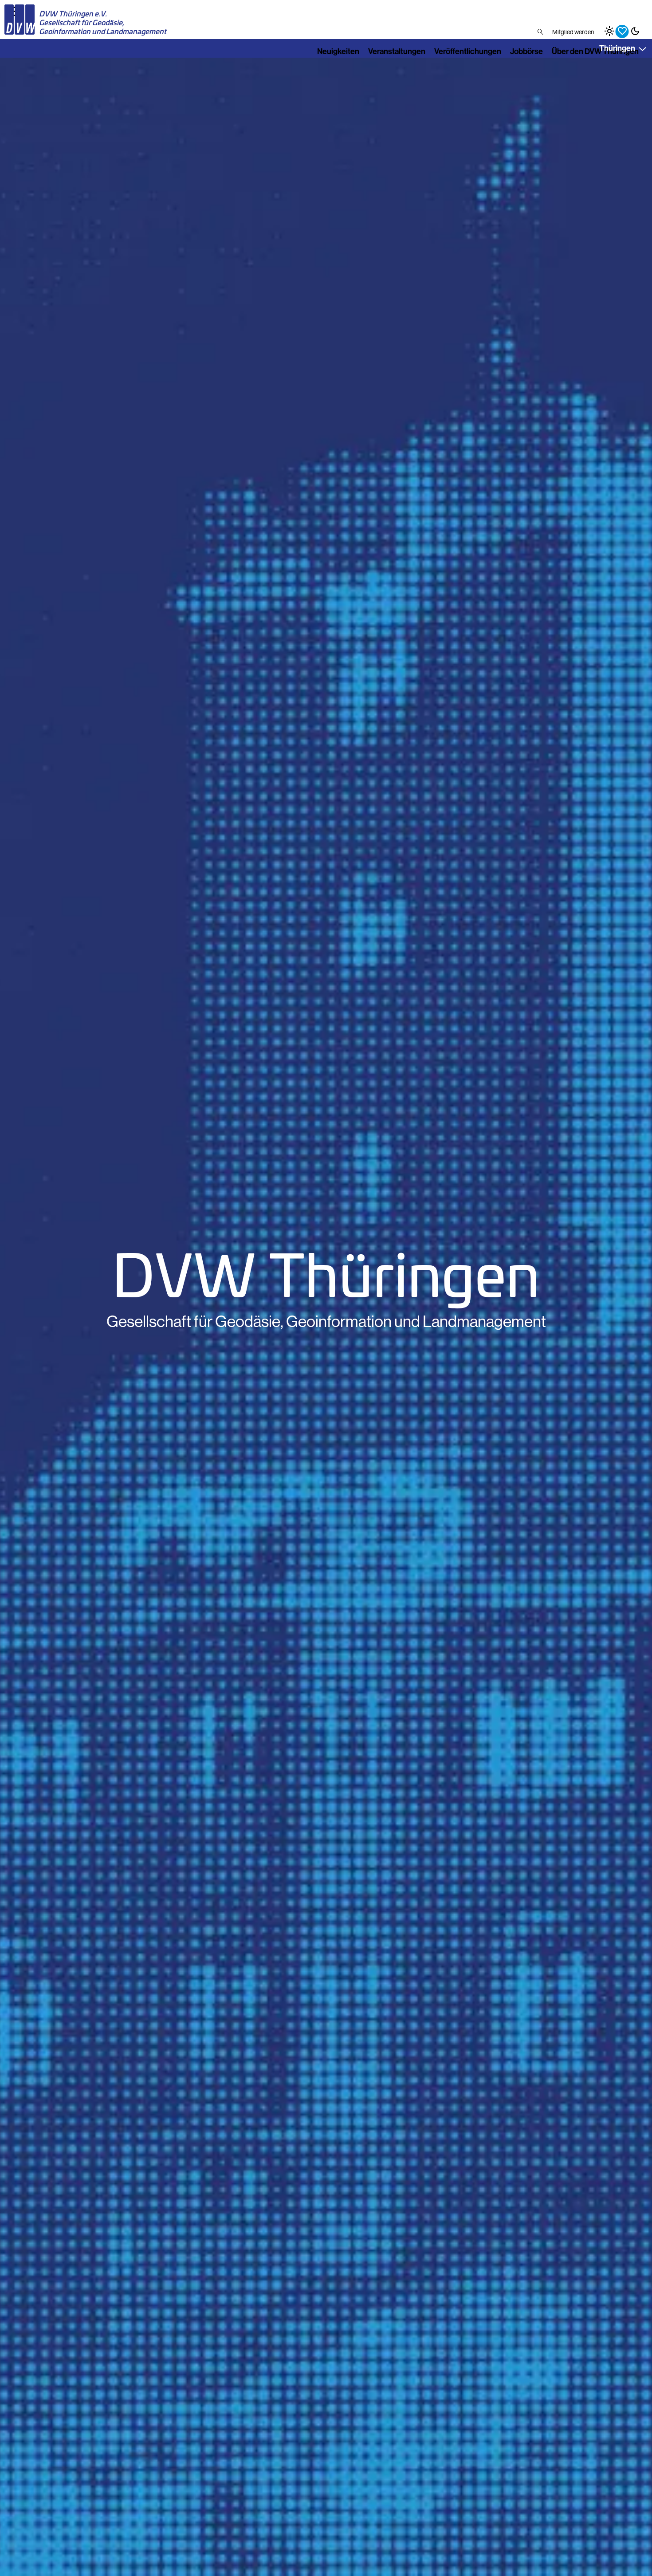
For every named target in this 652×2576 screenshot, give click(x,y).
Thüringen (617, 48)
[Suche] (540, 32)
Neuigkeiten (338, 51)
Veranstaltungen (397, 51)
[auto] (622, 31)
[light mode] (609, 31)
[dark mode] (635, 31)
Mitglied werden (573, 32)
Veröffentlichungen (468, 51)
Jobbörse (526, 51)
